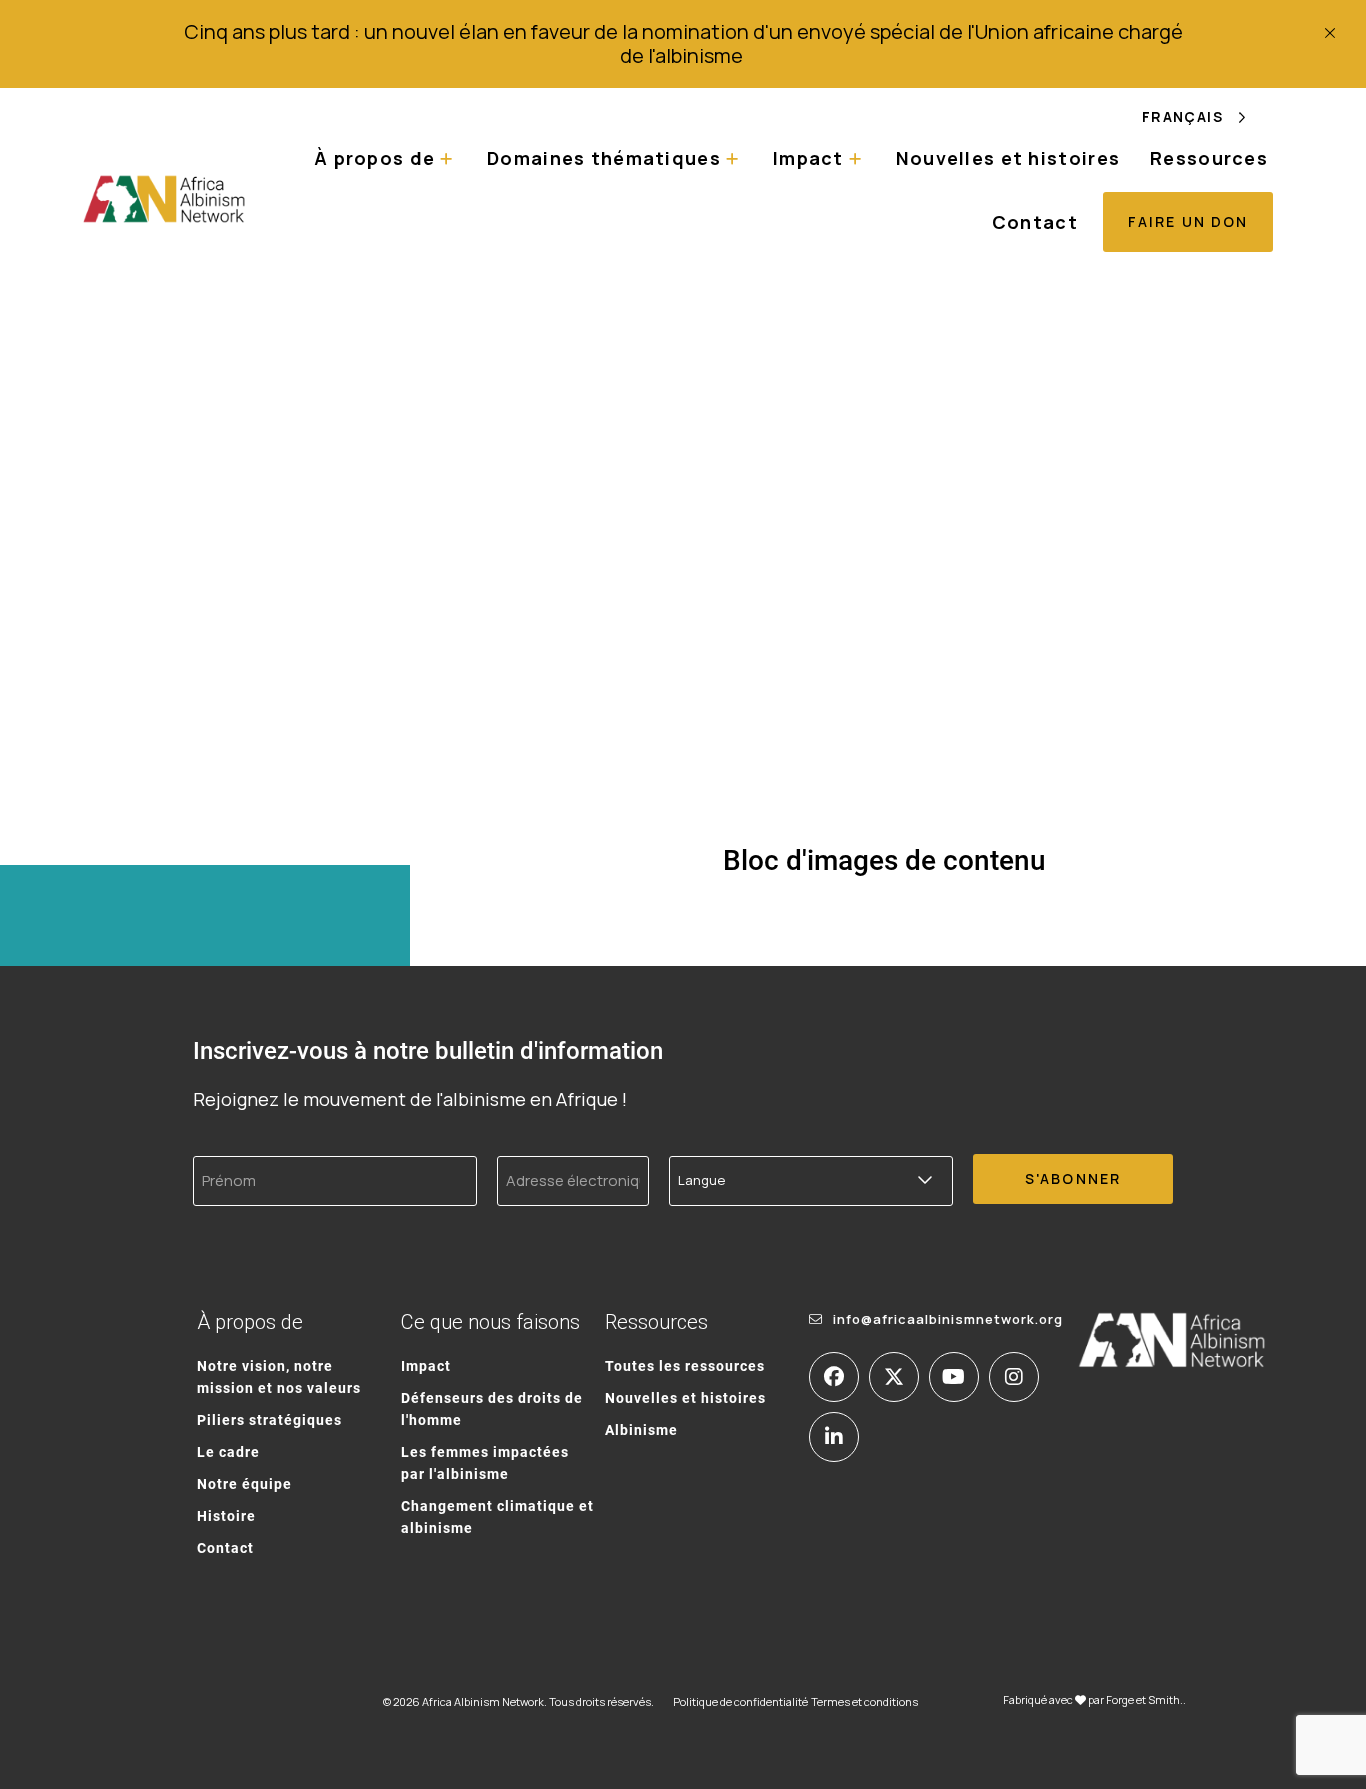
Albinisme (641, 1429)
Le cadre (228, 1451)
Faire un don (1188, 221)
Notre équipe (244, 1483)
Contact (1035, 222)
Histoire (226, 1515)
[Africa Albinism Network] (164, 199)
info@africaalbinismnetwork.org (948, 1319)
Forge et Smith (1143, 1699)
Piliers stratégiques (269, 1419)
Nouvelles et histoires (1008, 158)
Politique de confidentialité (740, 1701)
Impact (426, 1365)
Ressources (1209, 158)
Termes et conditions (864, 1701)
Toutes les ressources (685, 1365)
